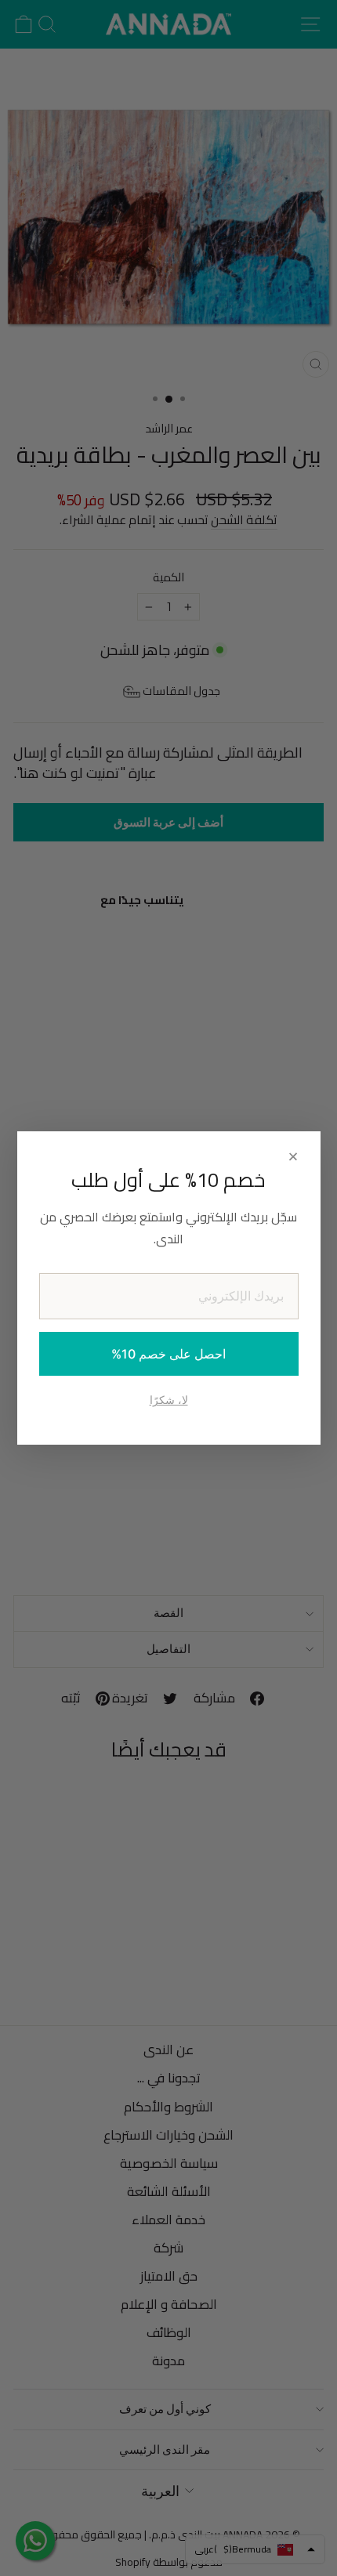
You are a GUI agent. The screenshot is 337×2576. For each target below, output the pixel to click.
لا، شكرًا (169, 1400)
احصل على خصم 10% (168, 1354)
